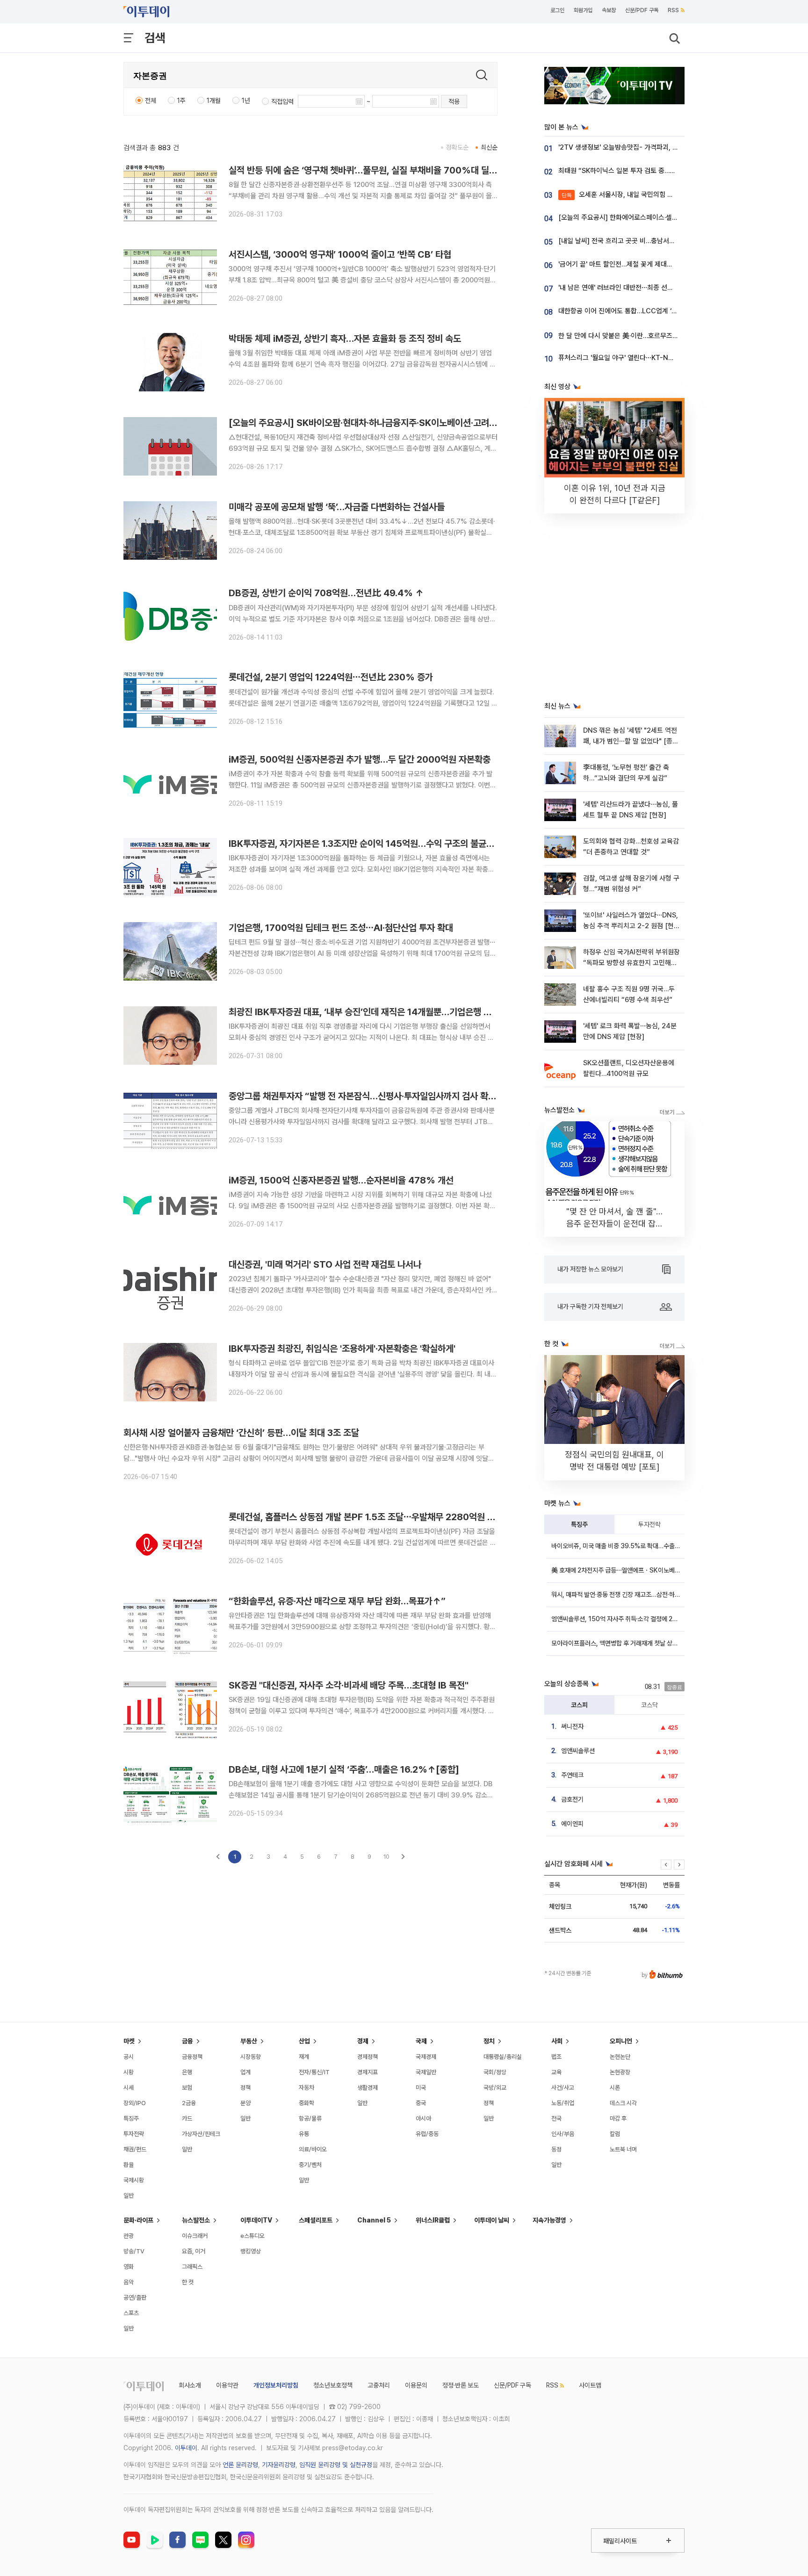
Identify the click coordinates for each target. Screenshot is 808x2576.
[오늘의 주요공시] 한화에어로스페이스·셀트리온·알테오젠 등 (641, 217)
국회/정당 (495, 2072)
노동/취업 (563, 2103)
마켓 (129, 2041)
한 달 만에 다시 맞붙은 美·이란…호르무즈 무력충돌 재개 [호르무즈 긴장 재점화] (668, 336)
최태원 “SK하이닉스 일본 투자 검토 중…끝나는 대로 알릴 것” (643, 171)
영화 (129, 2267)
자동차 (307, 2088)
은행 (187, 2072)
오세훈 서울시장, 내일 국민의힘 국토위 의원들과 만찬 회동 (651, 195)
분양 (245, 2103)
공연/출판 (135, 2298)
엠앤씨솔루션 (578, 1751)
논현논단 (620, 2057)
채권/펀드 (135, 2149)
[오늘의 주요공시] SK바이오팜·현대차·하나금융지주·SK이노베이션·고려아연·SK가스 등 (387, 423)
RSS (673, 10)
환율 (129, 2165)
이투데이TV (256, 2220)
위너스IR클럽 (433, 2220)
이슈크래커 (195, 2236)
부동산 (249, 2041)
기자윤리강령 (279, 2465)
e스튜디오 (252, 2236)
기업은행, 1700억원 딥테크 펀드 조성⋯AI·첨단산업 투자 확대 (341, 928)
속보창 (609, 10)
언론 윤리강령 (240, 2465)
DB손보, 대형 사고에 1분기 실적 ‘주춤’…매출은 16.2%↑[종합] (344, 1769)
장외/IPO (135, 2103)
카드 (187, 2118)
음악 (129, 2282)
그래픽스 (192, 2267)
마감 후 (618, 2118)
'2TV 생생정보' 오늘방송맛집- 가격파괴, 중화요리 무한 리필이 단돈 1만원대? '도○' (673, 147)
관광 (129, 2236)
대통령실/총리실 (503, 2057)
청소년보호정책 (333, 2385)
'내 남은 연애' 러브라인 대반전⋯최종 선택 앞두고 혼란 (633, 288)
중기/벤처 (310, 2165)
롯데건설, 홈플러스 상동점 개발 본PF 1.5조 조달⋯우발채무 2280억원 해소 (366, 1517)
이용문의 (416, 2385)
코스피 (579, 1705)
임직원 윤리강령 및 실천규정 (336, 2465)
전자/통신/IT (314, 2072)
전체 (151, 101)
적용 (454, 101)
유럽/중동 (427, 2134)
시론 (615, 2088)
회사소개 (190, 2385)
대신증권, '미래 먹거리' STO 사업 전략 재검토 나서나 (325, 1264)
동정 (556, 2149)
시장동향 (251, 2057)
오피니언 (621, 2041)
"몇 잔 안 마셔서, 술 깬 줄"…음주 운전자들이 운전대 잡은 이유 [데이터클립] (615, 1223)
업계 (245, 2072)
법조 (556, 2057)
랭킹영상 (251, 2251)
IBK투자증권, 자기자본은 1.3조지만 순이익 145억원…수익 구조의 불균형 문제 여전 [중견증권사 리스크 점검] (427, 844)
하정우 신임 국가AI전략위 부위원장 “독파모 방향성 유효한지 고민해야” (631, 963)
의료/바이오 (313, 2149)
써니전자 (572, 1726)
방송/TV (134, 2251)
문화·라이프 (138, 2220)
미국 (421, 2088)
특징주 (579, 1524)
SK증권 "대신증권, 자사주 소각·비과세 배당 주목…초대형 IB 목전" (349, 1685)
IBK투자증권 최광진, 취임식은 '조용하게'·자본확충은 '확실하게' (342, 1349)
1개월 (214, 101)
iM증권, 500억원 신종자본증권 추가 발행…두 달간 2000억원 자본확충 (360, 759)
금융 (188, 2041)
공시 (129, 2057)
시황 (129, 2072)
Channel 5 (374, 2220)
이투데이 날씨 (492, 2220)
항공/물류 (310, 2118)
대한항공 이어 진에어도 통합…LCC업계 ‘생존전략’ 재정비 (638, 311)
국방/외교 (495, 2088)
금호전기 (572, 1799)
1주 (181, 101)
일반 (129, 2196)
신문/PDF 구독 (642, 10)
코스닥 (649, 1705)
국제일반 (426, 2072)
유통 (304, 2134)
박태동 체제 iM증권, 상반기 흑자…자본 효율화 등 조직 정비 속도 (345, 339)
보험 (187, 2088)
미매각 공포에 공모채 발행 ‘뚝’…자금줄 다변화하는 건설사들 (337, 507)
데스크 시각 (623, 2103)
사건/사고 (563, 2088)
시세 (129, 2088)
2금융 (189, 2103)
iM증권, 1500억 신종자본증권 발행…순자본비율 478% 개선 (341, 1180)
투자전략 (649, 1524)
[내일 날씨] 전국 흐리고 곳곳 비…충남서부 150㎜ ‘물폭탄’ (641, 241)
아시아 (423, 2118)
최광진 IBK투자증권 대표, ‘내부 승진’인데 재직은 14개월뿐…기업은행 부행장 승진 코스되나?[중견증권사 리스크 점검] (443, 1012)
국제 (421, 2041)
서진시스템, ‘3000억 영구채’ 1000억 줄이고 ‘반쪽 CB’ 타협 (340, 254)
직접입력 (282, 101)
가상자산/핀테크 (201, 2134)
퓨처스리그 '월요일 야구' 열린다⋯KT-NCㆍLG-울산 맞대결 (641, 358)
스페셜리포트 (316, 2220)
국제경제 (426, 2057)
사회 (557, 2041)
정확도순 (457, 147)
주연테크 (572, 1775)
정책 (245, 2088)
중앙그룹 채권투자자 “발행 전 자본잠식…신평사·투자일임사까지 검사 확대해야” (373, 1096)
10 (386, 1857)
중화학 (307, 2103)
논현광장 (620, 2072)
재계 (304, 2057)
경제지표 (368, 2072)
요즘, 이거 (194, 2251)
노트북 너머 (623, 2149)
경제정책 (368, 2057)
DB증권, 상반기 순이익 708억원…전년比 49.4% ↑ (326, 593)
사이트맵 (590, 2385)
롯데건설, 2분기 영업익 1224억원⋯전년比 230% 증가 (331, 677)
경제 (363, 2041)
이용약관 (227, 2385)
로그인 (557, 10)
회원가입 (583, 10)
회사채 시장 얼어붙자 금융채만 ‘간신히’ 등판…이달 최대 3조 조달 (241, 1433)
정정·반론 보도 (461, 2385)
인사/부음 (563, 2134)
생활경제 (368, 2088)
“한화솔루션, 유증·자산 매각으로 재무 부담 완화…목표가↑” (337, 1601)
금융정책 (192, 2057)
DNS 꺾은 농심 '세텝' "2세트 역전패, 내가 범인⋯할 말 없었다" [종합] (630, 741)
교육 (556, 2072)
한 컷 (188, 2282)
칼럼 (615, 2134)
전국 (556, 2118)
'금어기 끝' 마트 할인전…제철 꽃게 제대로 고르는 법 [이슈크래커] (648, 264)
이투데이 (186, 2448)
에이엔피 (572, 1824)
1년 (246, 101)
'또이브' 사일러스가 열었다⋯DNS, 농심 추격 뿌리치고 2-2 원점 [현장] (631, 926)
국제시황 (134, 2180)
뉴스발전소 (196, 2220)
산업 (304, 2041)
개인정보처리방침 (276, 2385)
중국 (421, 2103)
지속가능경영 (549, 2220)
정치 (489, 2041)
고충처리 (379, 2385)
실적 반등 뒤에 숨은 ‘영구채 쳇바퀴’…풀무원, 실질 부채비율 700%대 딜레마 (367, 170)
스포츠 (131, 2313)
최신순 (489, 147)
